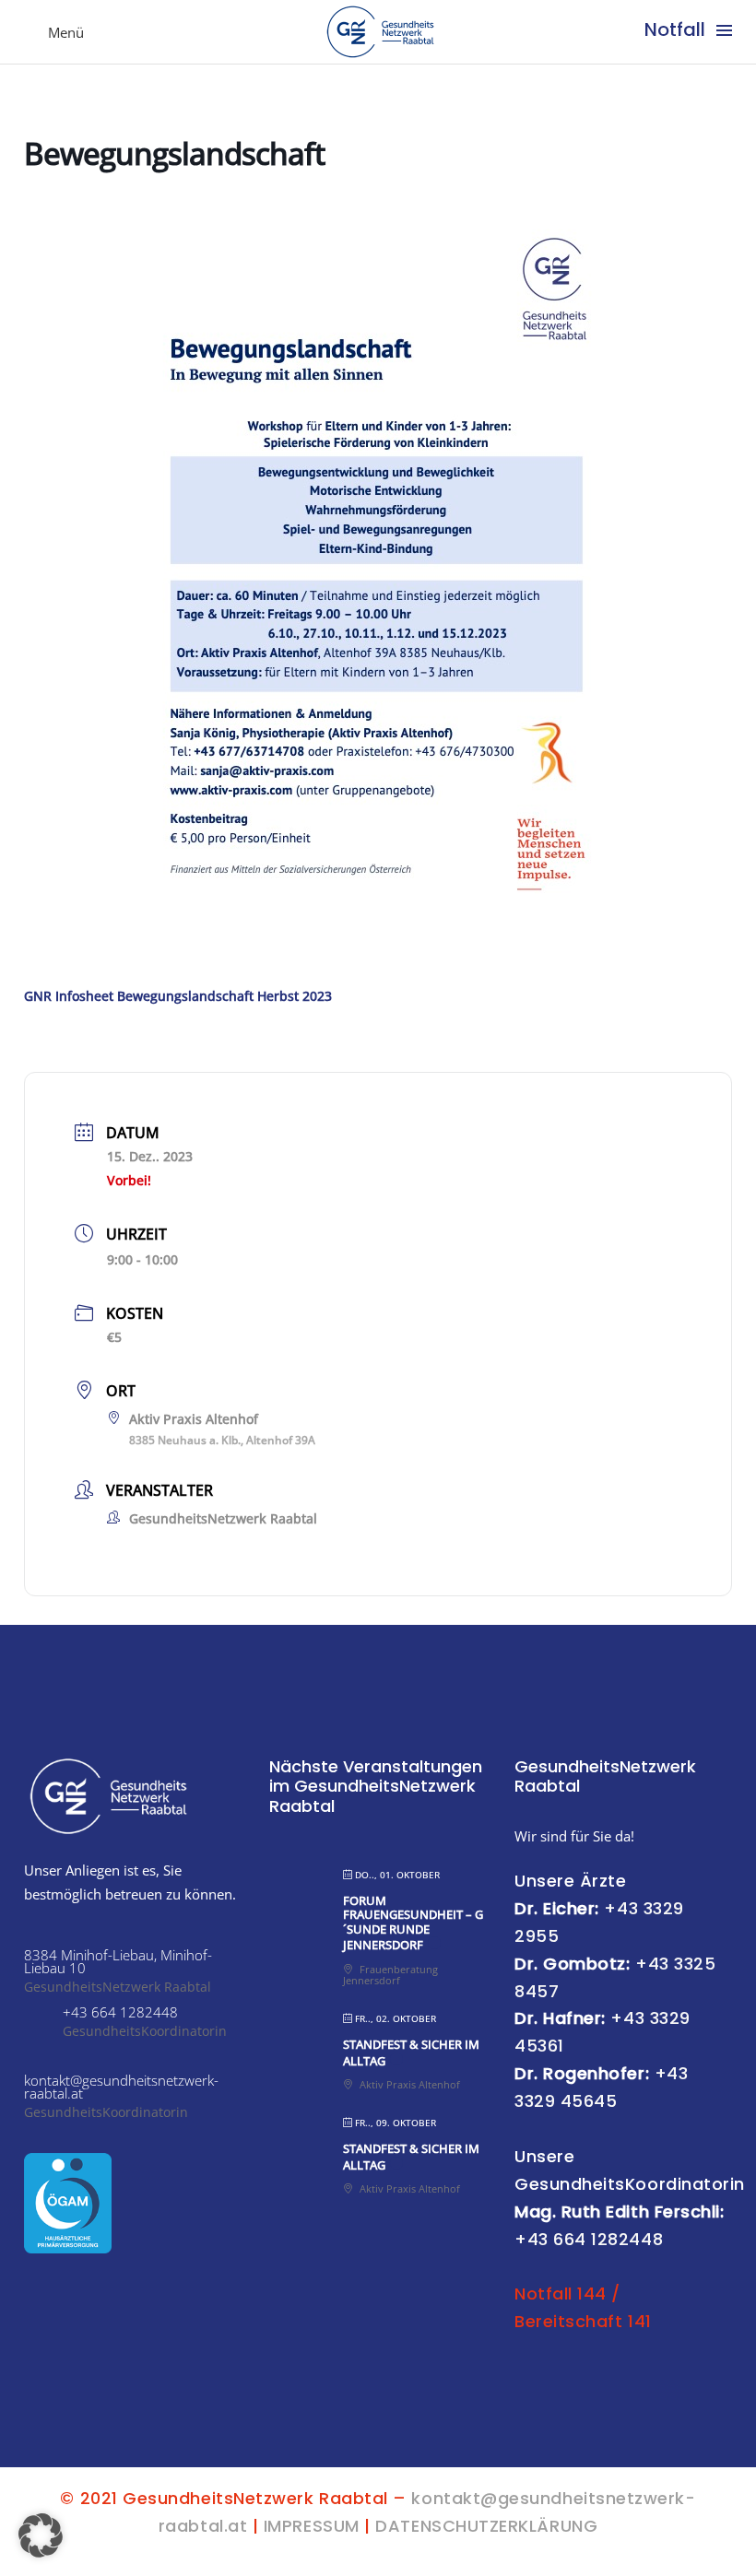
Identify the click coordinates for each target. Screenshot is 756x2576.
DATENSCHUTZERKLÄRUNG (486, 2526)
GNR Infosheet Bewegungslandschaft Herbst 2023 (178, 996)
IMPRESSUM (312, 2526)
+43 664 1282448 (589, 2239)
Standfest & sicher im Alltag (411, 2053)
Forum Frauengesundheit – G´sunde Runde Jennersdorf (413, 1923)
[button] (41, 2535)
